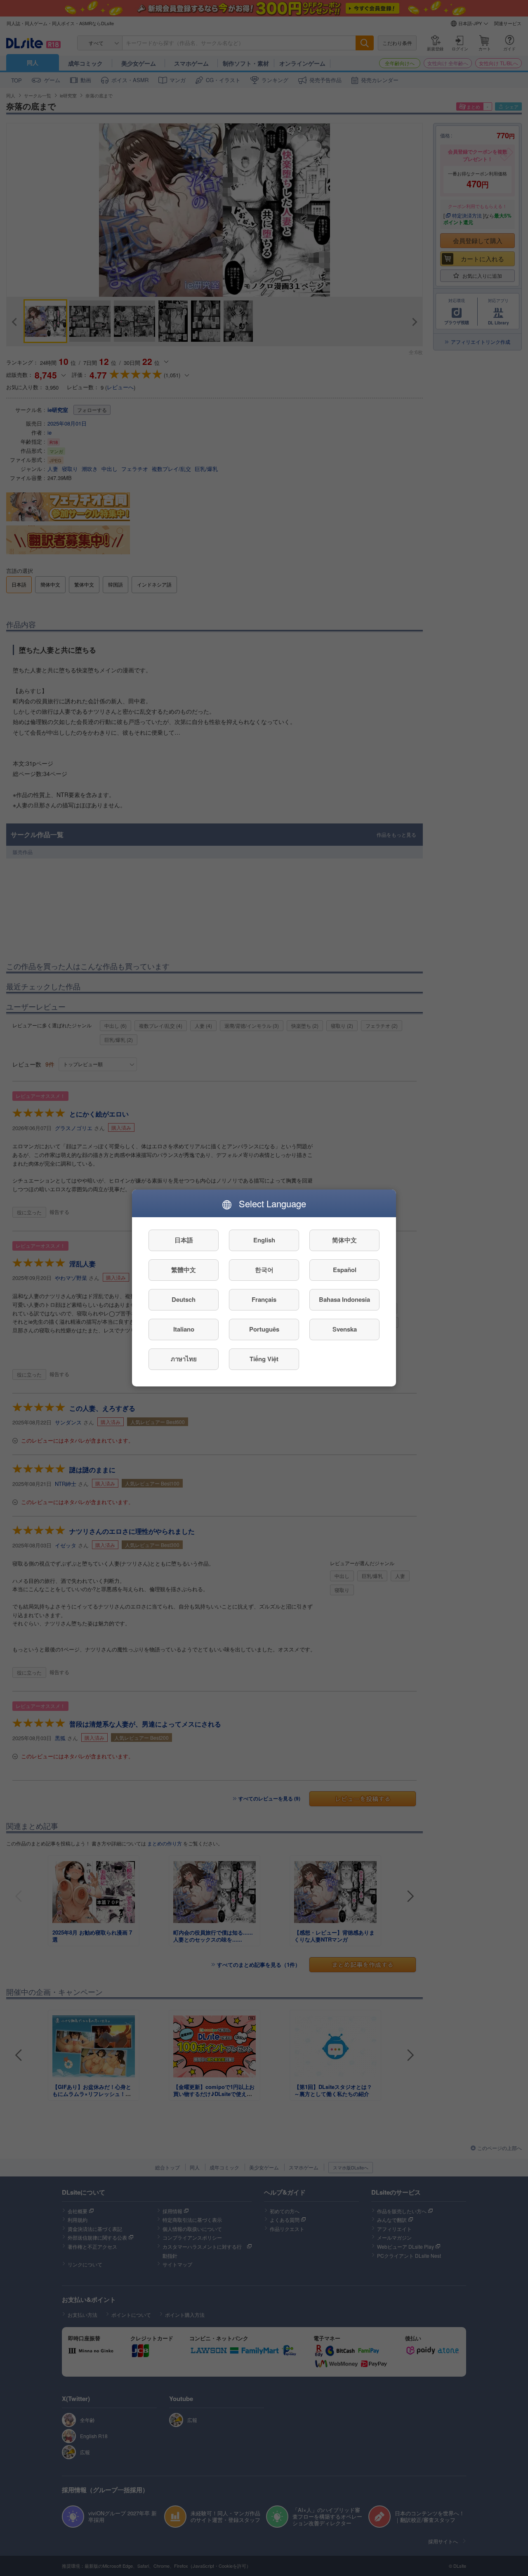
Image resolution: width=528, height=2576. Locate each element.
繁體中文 (184, 1270)
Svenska (345, 1329)
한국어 (264, 1270)
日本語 (184, 1240)
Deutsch (184, 1300)
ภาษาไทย (184, 1359)
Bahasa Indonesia (344, 1300)
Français (264, 1300)
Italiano (184, 1329)
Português (264, 1329)
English (264, 1240)
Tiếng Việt (264, 1359)
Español (345, 1270)
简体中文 (344, 1240)
